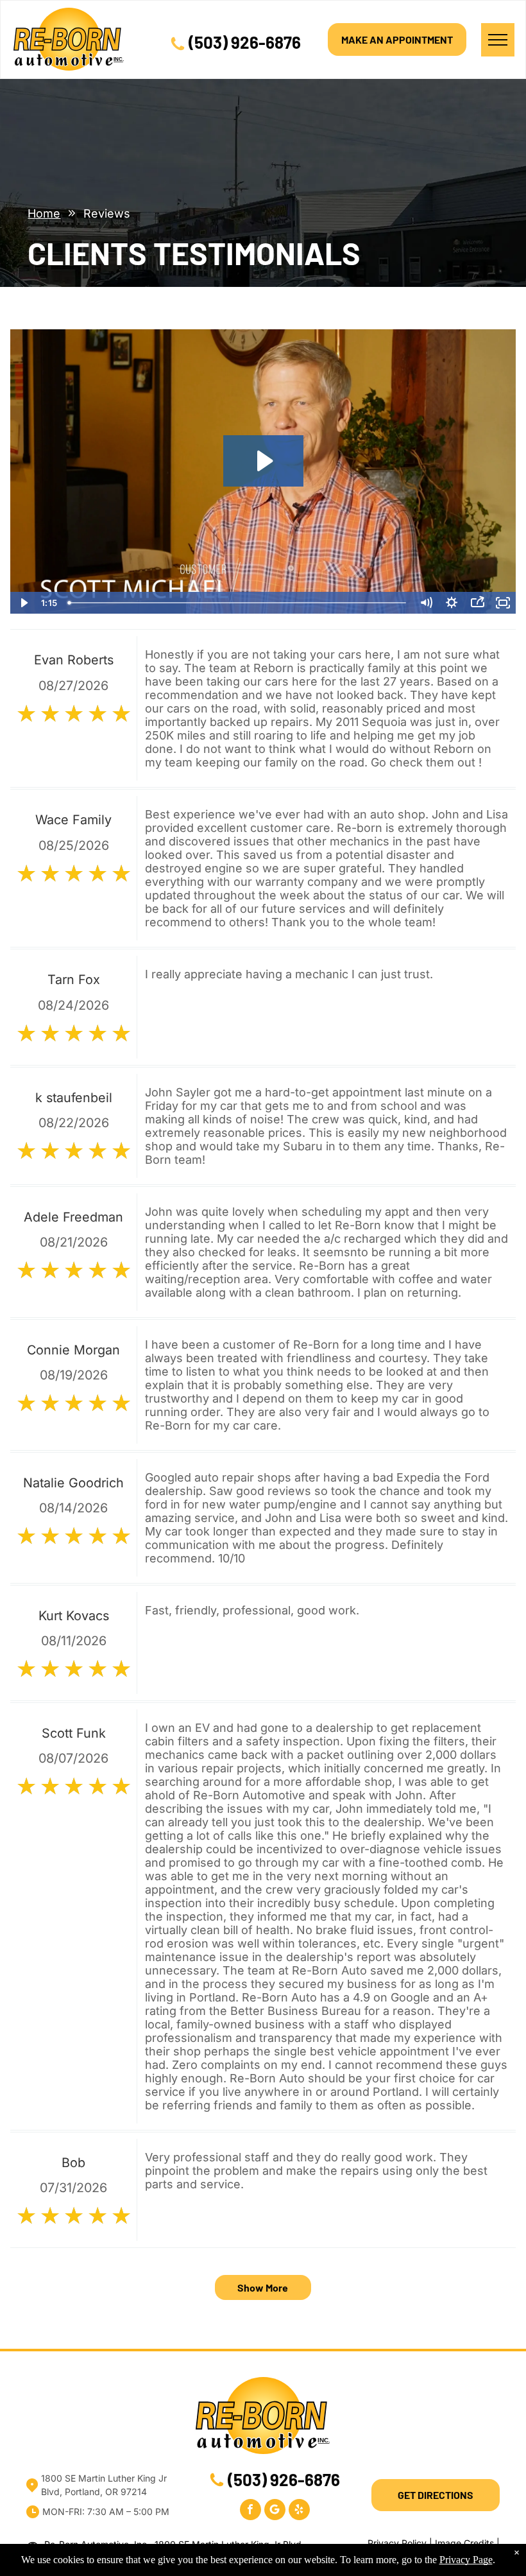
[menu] (498, 40)
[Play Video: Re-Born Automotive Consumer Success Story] (263, 461)
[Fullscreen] (503, 603)
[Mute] (426, 603)
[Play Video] (23, 603)
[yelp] (299, 2511)
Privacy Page (466, 2560)
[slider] (238, 603)
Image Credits (464, 2543)
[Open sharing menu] (477, 603)
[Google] (275, 2511)
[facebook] (250, 2511)
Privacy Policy (397, 2543)
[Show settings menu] (452, 603)
